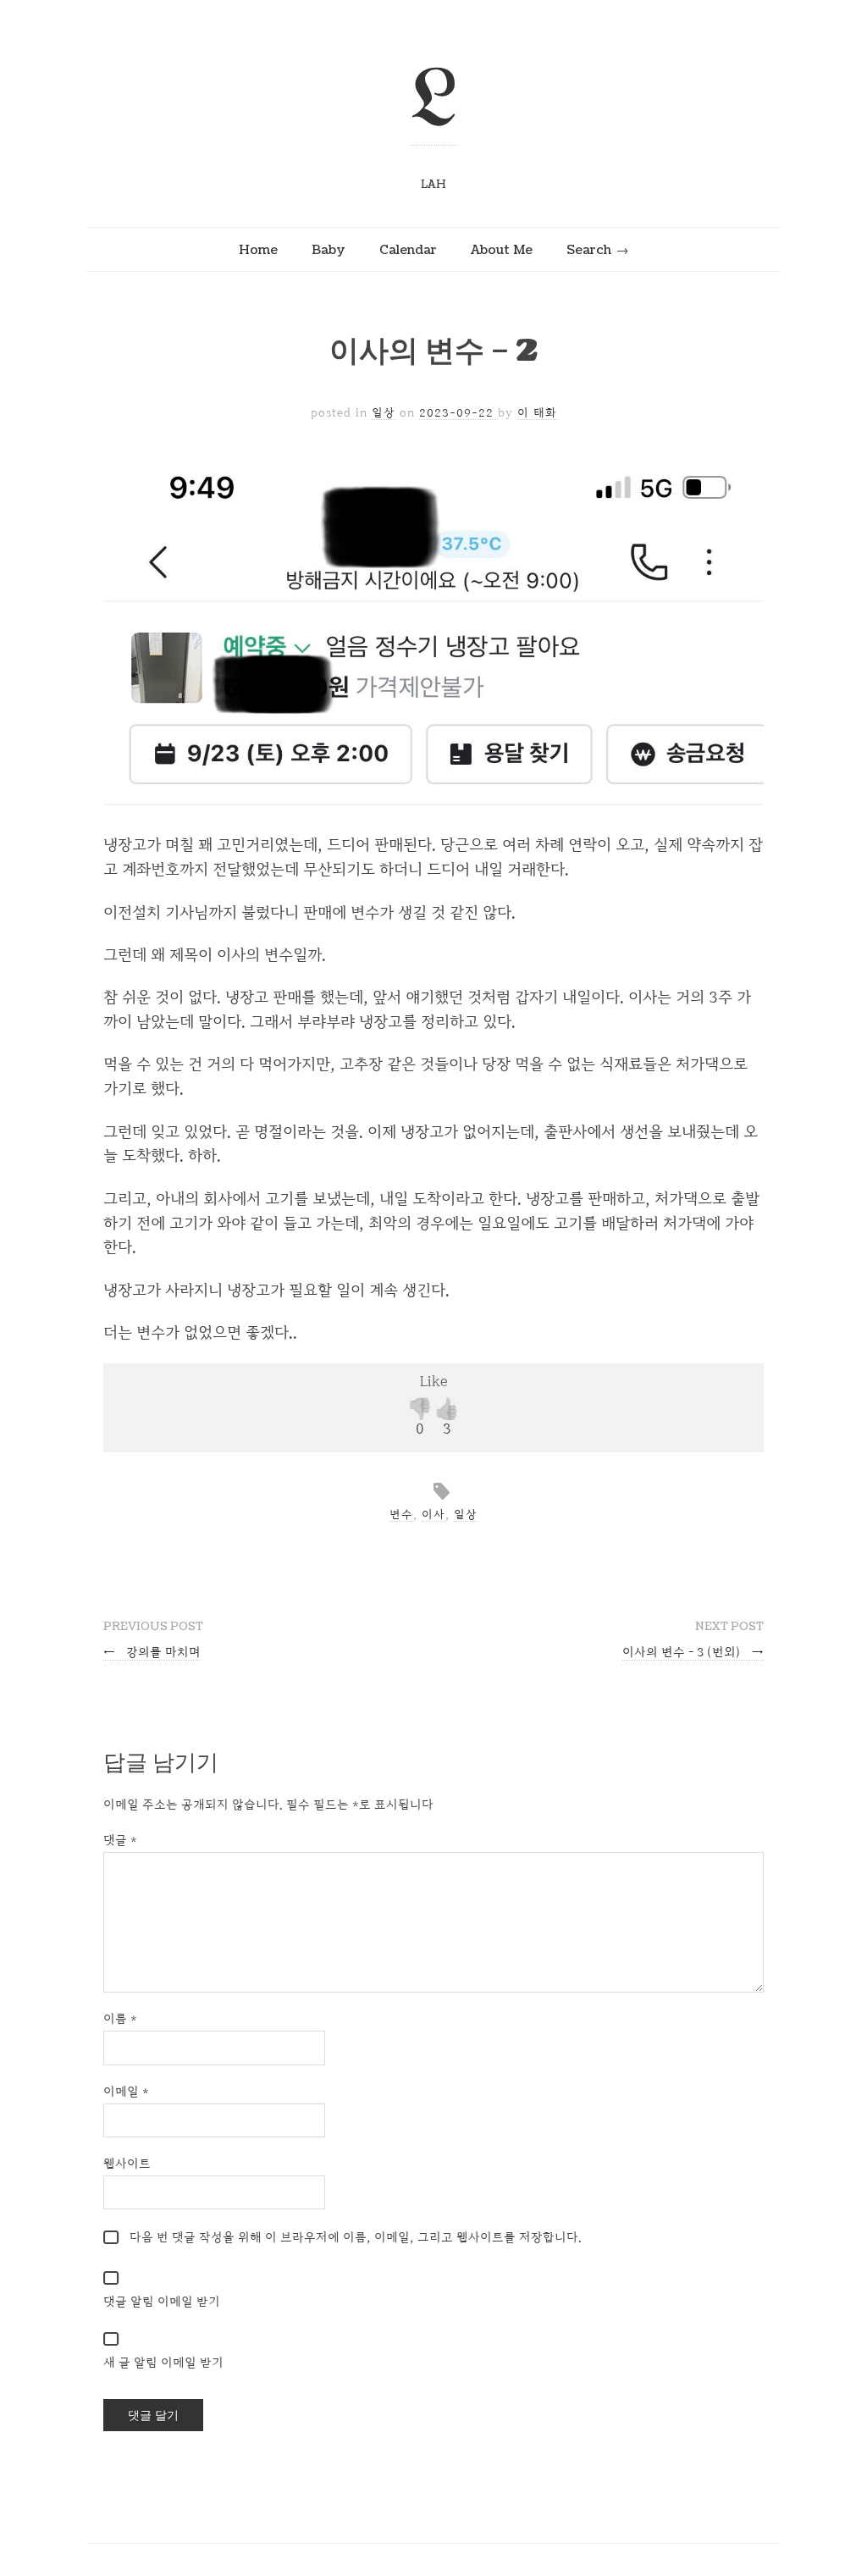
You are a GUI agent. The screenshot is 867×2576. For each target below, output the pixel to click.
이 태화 (537, 412)
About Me (502, 250)
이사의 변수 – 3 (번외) (693, 1652)
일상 (384, 412)
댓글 (120, 1840)
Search (589, 250)
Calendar (408, 250)
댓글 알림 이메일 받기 (162, 2301)
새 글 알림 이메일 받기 (163, 2362)
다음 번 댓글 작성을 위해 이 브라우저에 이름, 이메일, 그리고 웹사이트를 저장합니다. (356, 2237)
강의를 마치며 (152, 1652)
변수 (401, 1514)
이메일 (126, 2091)
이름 (120, 2018)
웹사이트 (127, 2163)
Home (258, 250)
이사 (433, 1514)
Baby (329, 250)
